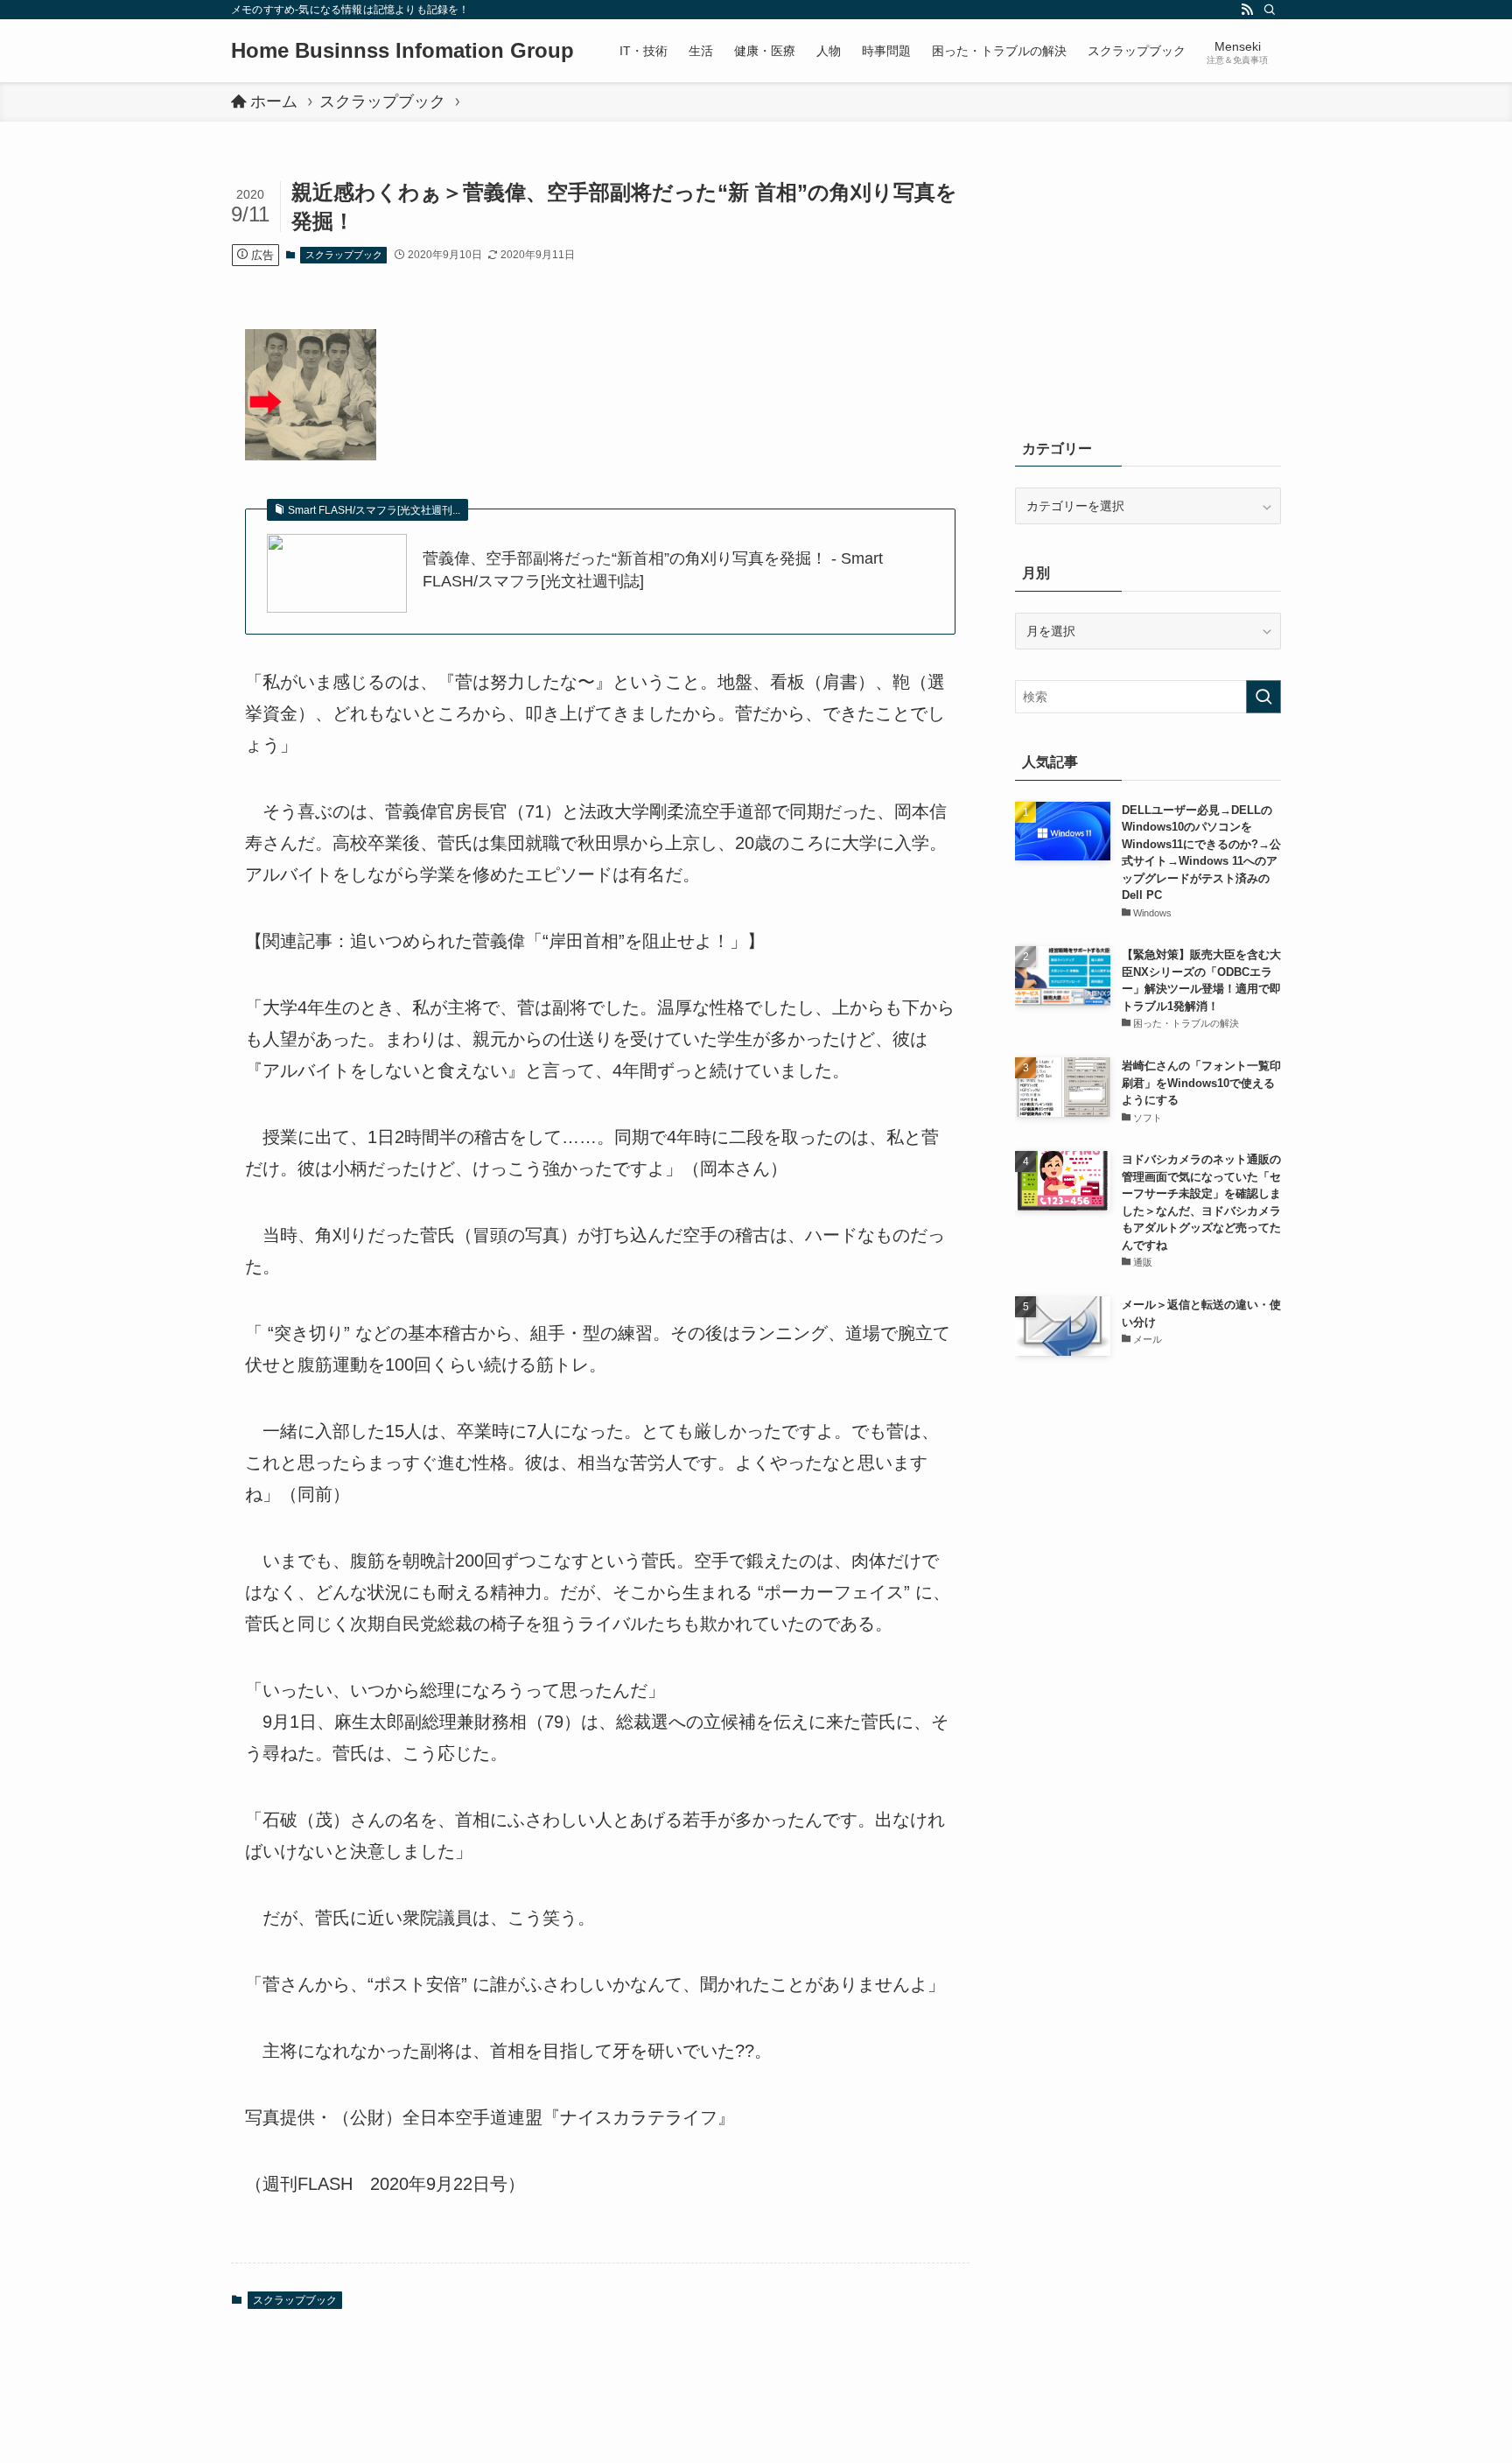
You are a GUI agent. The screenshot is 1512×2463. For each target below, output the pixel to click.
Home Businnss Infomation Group (402, 51)
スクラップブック (344, 255)
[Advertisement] (1148, 289)
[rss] (1247, 10)
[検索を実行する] (1263, 697)
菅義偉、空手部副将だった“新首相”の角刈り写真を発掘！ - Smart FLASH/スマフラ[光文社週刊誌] (653, 569)
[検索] (1270, 10)
